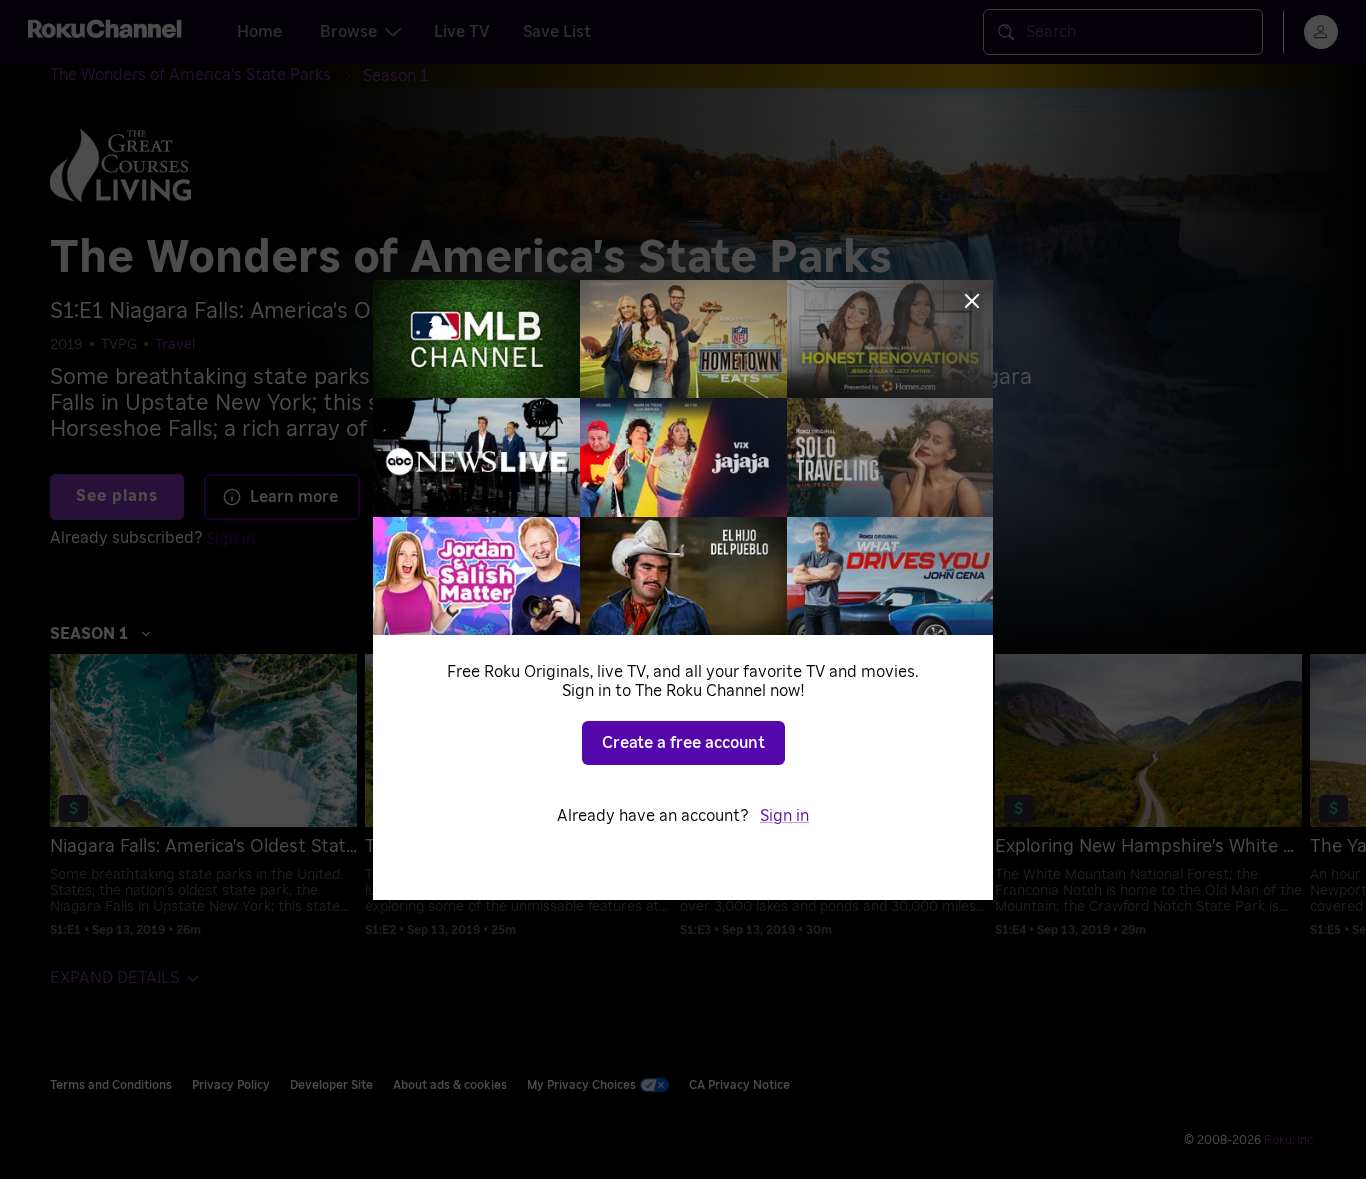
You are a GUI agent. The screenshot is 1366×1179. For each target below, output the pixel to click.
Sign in (784, 816)
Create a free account (683, 743)
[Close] (972, 301)
